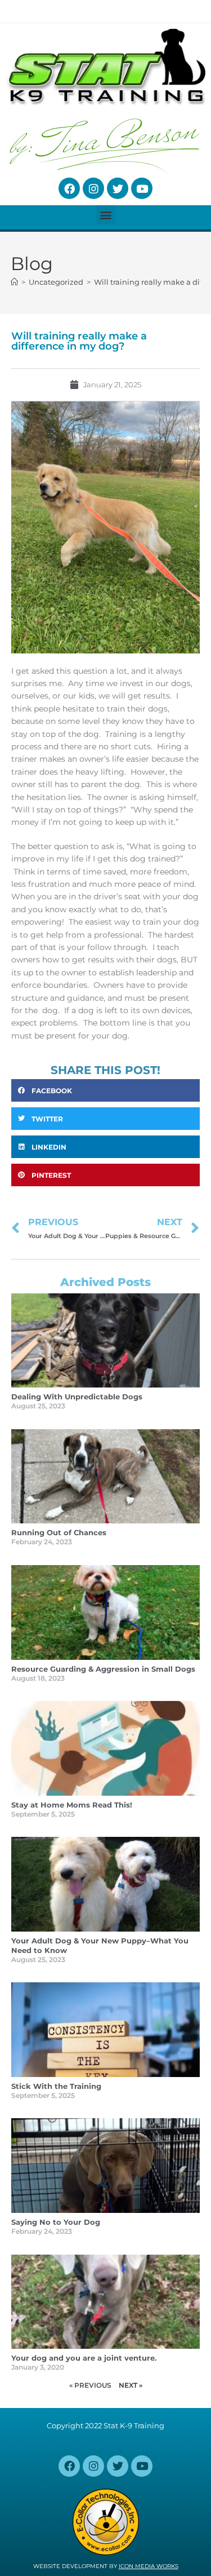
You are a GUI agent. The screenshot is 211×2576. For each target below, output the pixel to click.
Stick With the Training (56, 2086)
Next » (131, 2385)
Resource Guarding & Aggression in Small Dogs (103, 1669)
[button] (105, 215)
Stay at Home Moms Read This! (72, 1805)
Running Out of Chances (59, 1532)
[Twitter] (118, 188)
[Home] (14, 282)
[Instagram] (93, 188)
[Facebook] (69, 188)
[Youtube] (142, 188)
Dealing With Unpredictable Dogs (77, 1397)
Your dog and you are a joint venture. (84, 2358)
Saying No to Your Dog (56, 2222)
